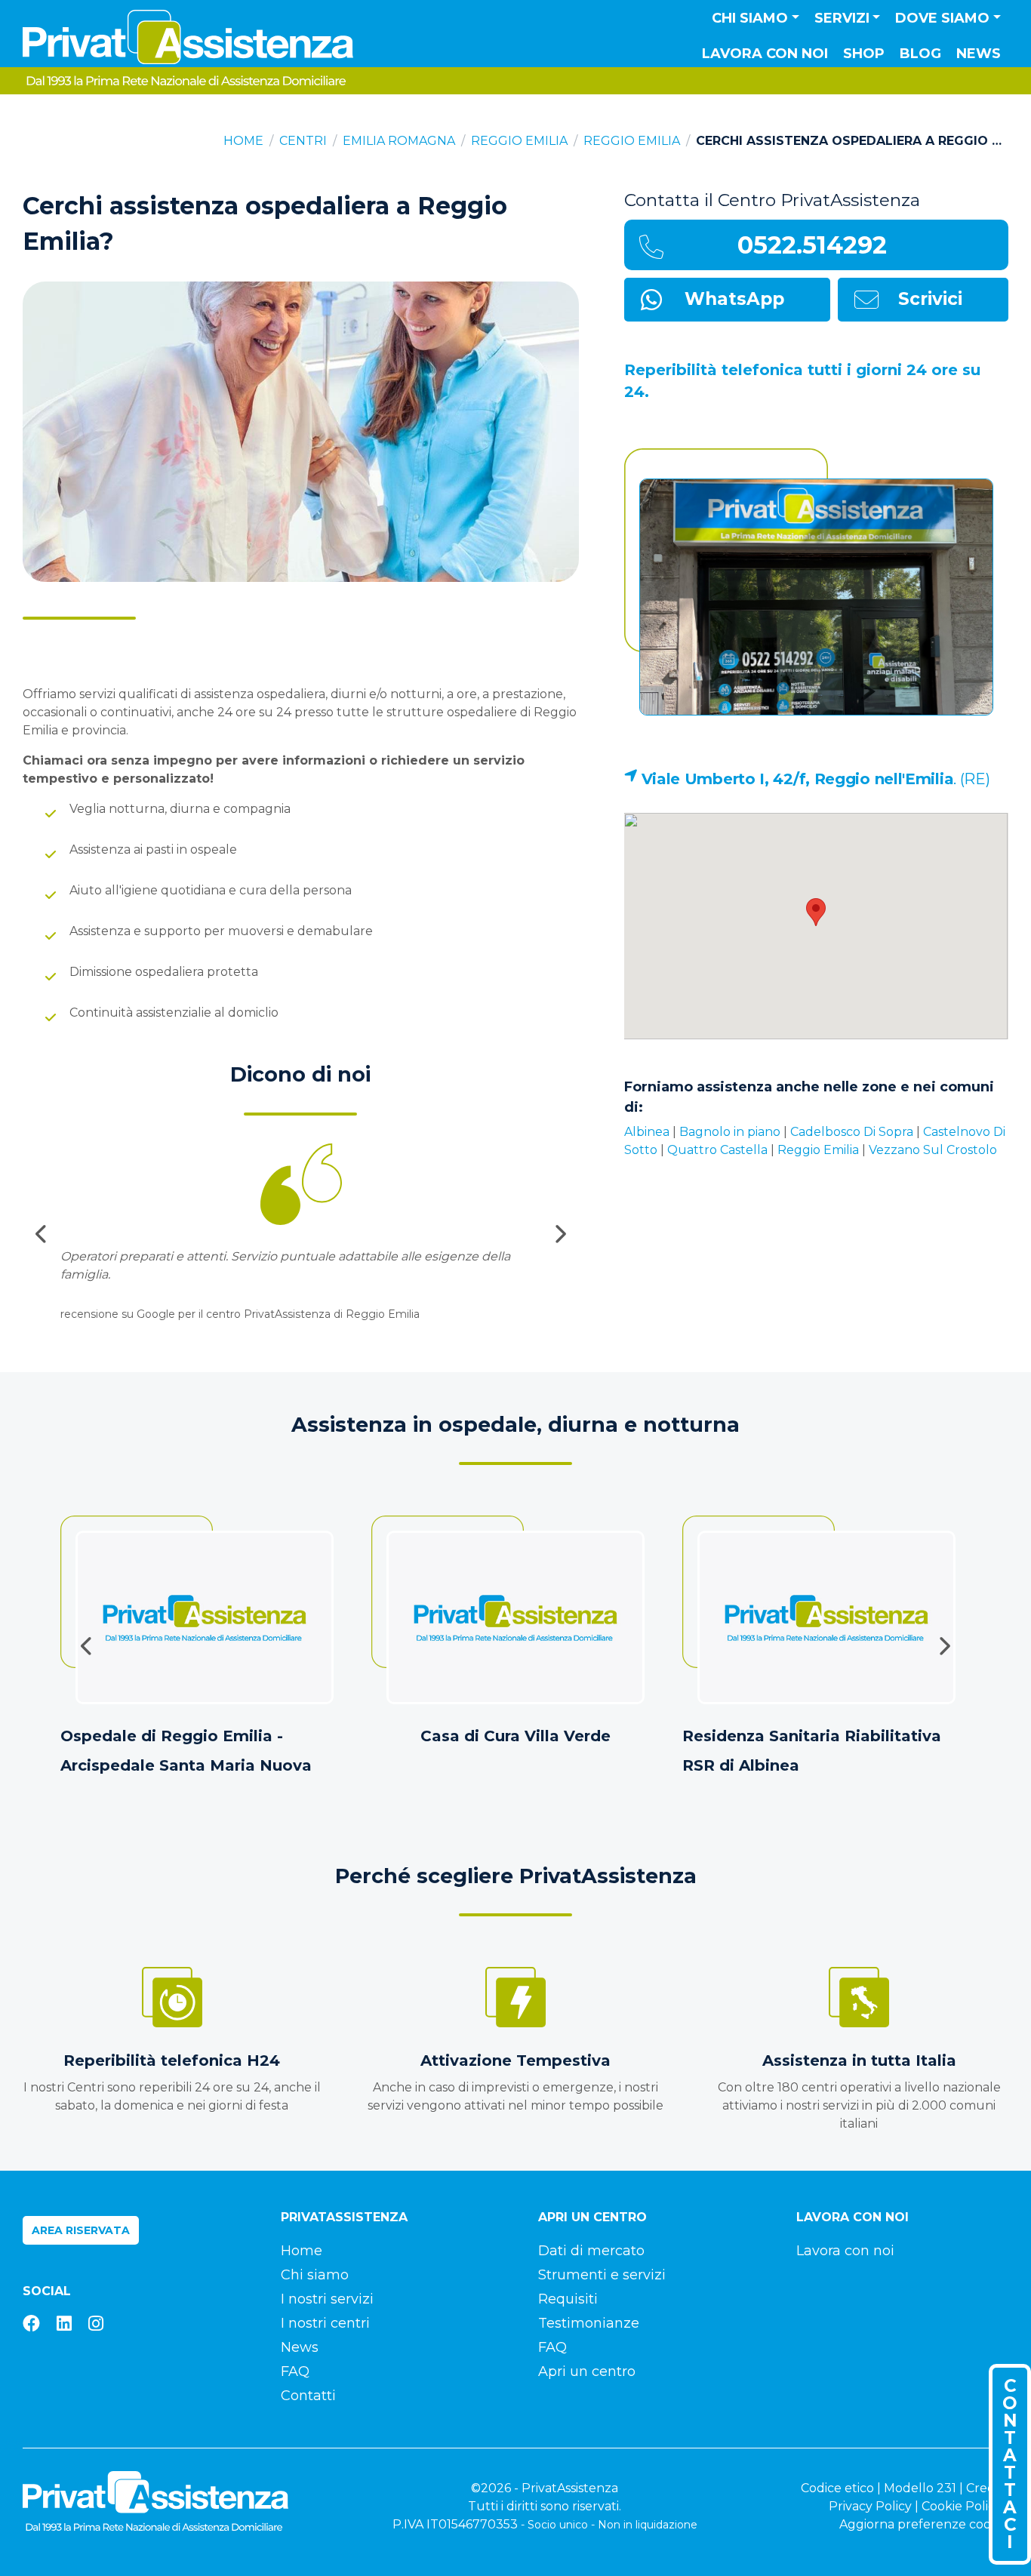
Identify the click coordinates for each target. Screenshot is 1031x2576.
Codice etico (837, 2488)
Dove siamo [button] (942, 18)
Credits (987, 2488)
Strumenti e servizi (602, 2275)
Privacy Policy (870, 2506)
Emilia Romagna (399, 141)
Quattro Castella (717, 1150)
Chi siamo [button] (750, 18)
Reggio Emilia (519, 141)
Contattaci (1010, 2464)
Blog (920, 54)
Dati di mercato (591, 2251)
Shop (864, 54)
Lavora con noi (765, 54)
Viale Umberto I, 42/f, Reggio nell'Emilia (798, 779)
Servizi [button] (842, 18)
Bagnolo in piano (730, 1132)
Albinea (647, 1132)
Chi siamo (315, 2275)
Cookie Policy (962, 2506)
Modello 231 (920, 2488)
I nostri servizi (327, 2299)
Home (243, 141)
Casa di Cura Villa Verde (515, 1736)
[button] (816, 912)
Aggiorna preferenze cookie (924, 2524)
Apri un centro (587, 2371)
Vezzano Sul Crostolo (933, 1150)
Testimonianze (589, 2323)
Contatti (308, 2396)
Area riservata (81, 2230)
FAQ (295, 2371)
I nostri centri (325, 2323)
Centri (303, 141)
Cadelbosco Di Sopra (852, 1132)
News (979, 54)
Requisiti (568, 2299)
